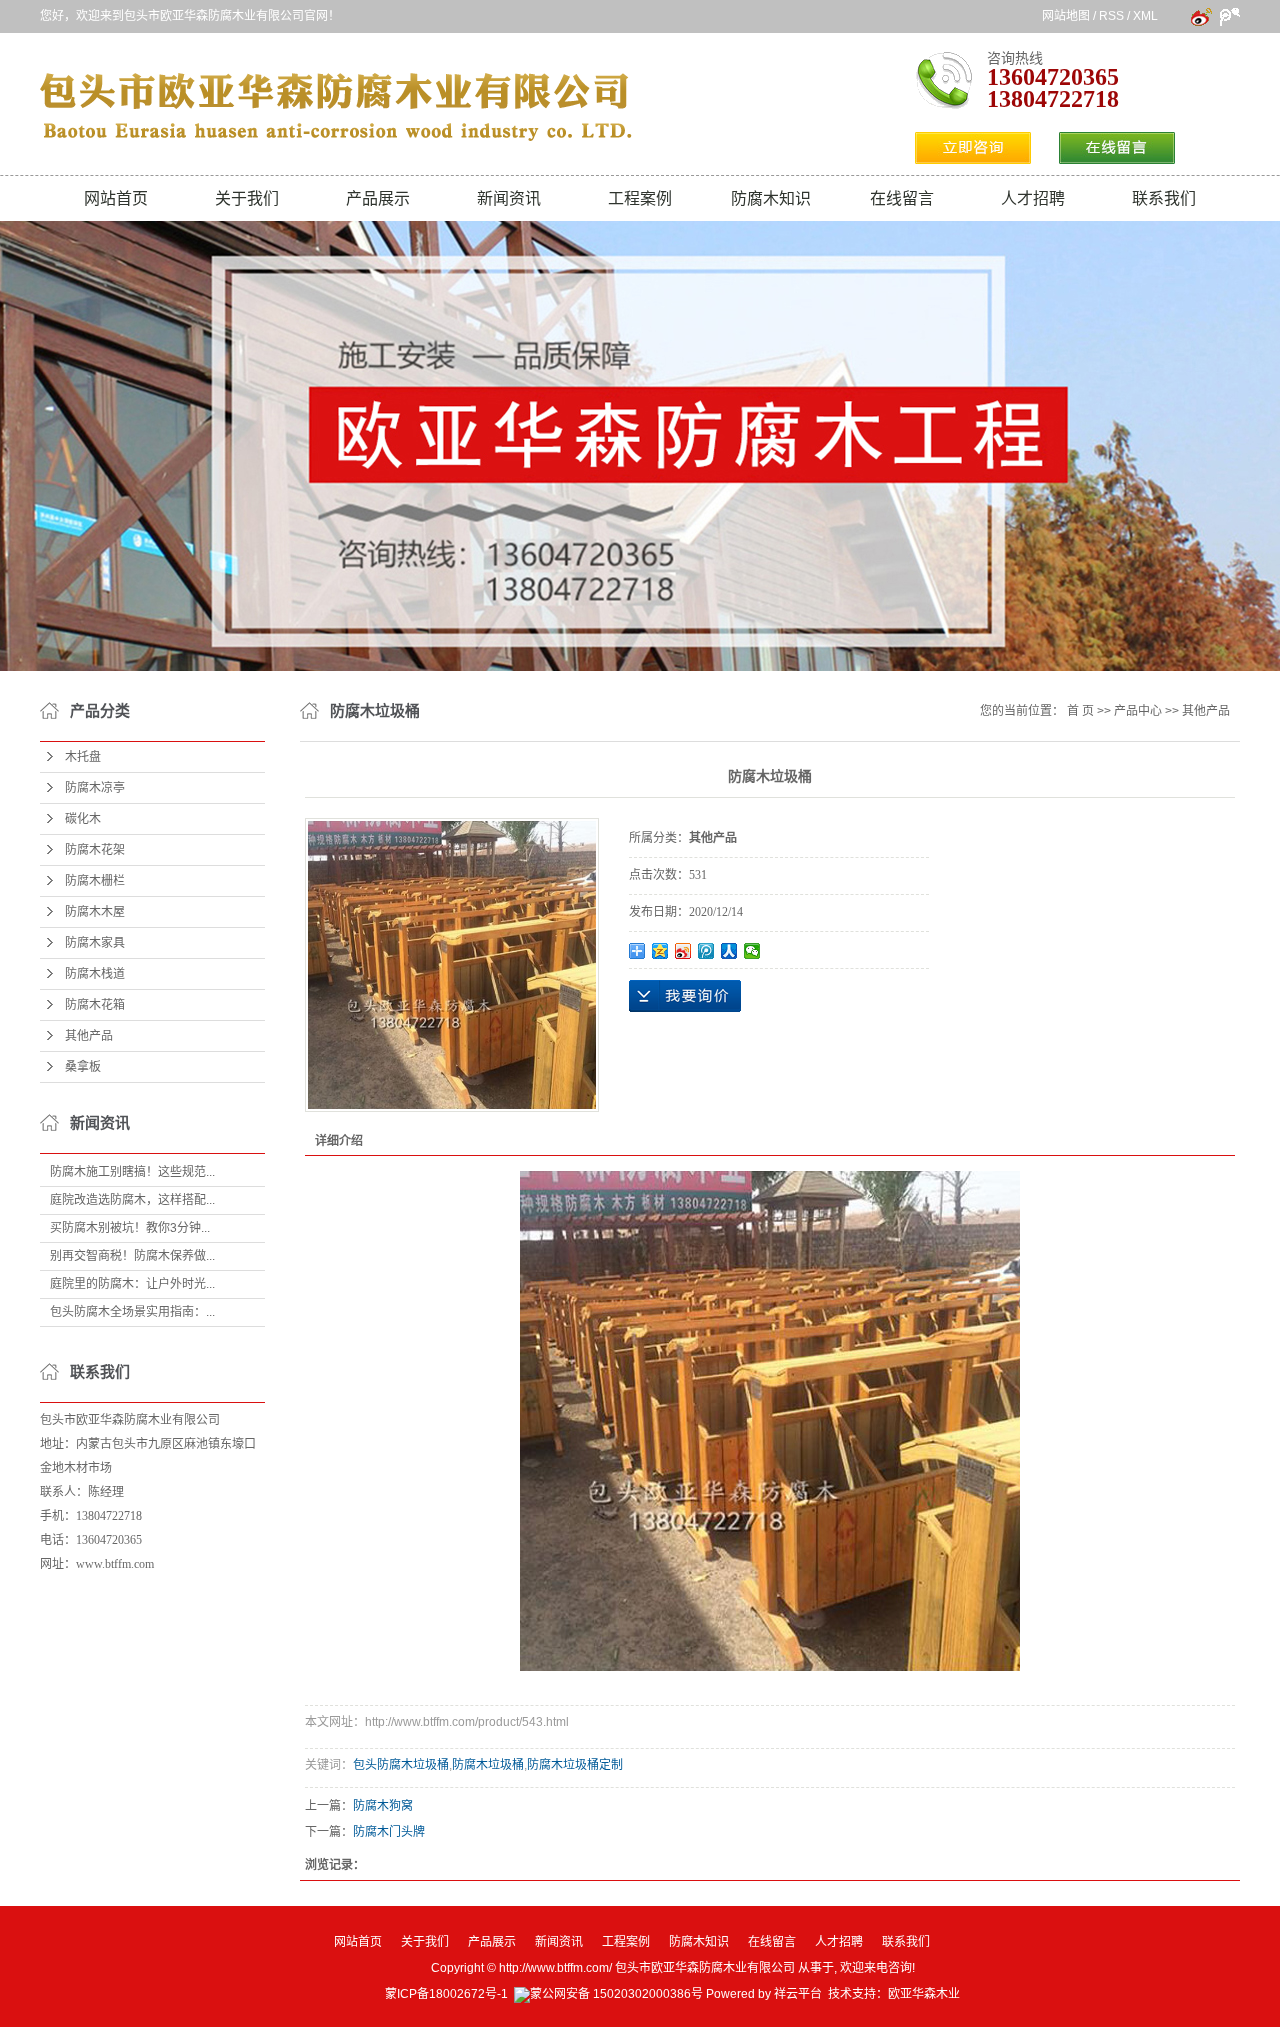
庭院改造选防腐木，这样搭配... (132, 1200)
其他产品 (89, 1036)
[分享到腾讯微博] (706, 951)
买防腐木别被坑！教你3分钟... (130, 1228)
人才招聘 (1033, 198)
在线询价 (685, 996)
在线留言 (902, 198)
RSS (1111, 16)
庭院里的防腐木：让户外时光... (132, 1284)
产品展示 (378, 198)
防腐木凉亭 (95, 788)
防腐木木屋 (95, 912)
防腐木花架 (95, 850)
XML (1145, 16)
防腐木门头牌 (389, 1832)
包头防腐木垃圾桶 (401, 1765)
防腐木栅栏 (95, 881)
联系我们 (1164, 198)
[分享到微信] (752, 951)
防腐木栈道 (95, 974)
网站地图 (1066, 16)
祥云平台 (798, 1994)
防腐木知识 (771, 198)
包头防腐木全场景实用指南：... (132, 1312)
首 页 (1080, 711)
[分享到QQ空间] (660, 951)
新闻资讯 (509, 198)
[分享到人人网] (729, 951)
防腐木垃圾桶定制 (575, 1765)
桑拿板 (83, 1067)
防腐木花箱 (95, 1005)
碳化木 (83, 819)
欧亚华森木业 (924, 1994)
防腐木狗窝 (383, 1806)
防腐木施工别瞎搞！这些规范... (132, 1172)
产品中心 (1138, 711)
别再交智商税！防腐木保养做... (132, 1256)
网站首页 (116, 198)
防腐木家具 (95, 943)
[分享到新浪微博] (683, 951)
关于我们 (247, 198)
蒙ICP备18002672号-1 (446, 1994)
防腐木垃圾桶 (488, 1765)
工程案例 (640, 198)
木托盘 (83, 757)
